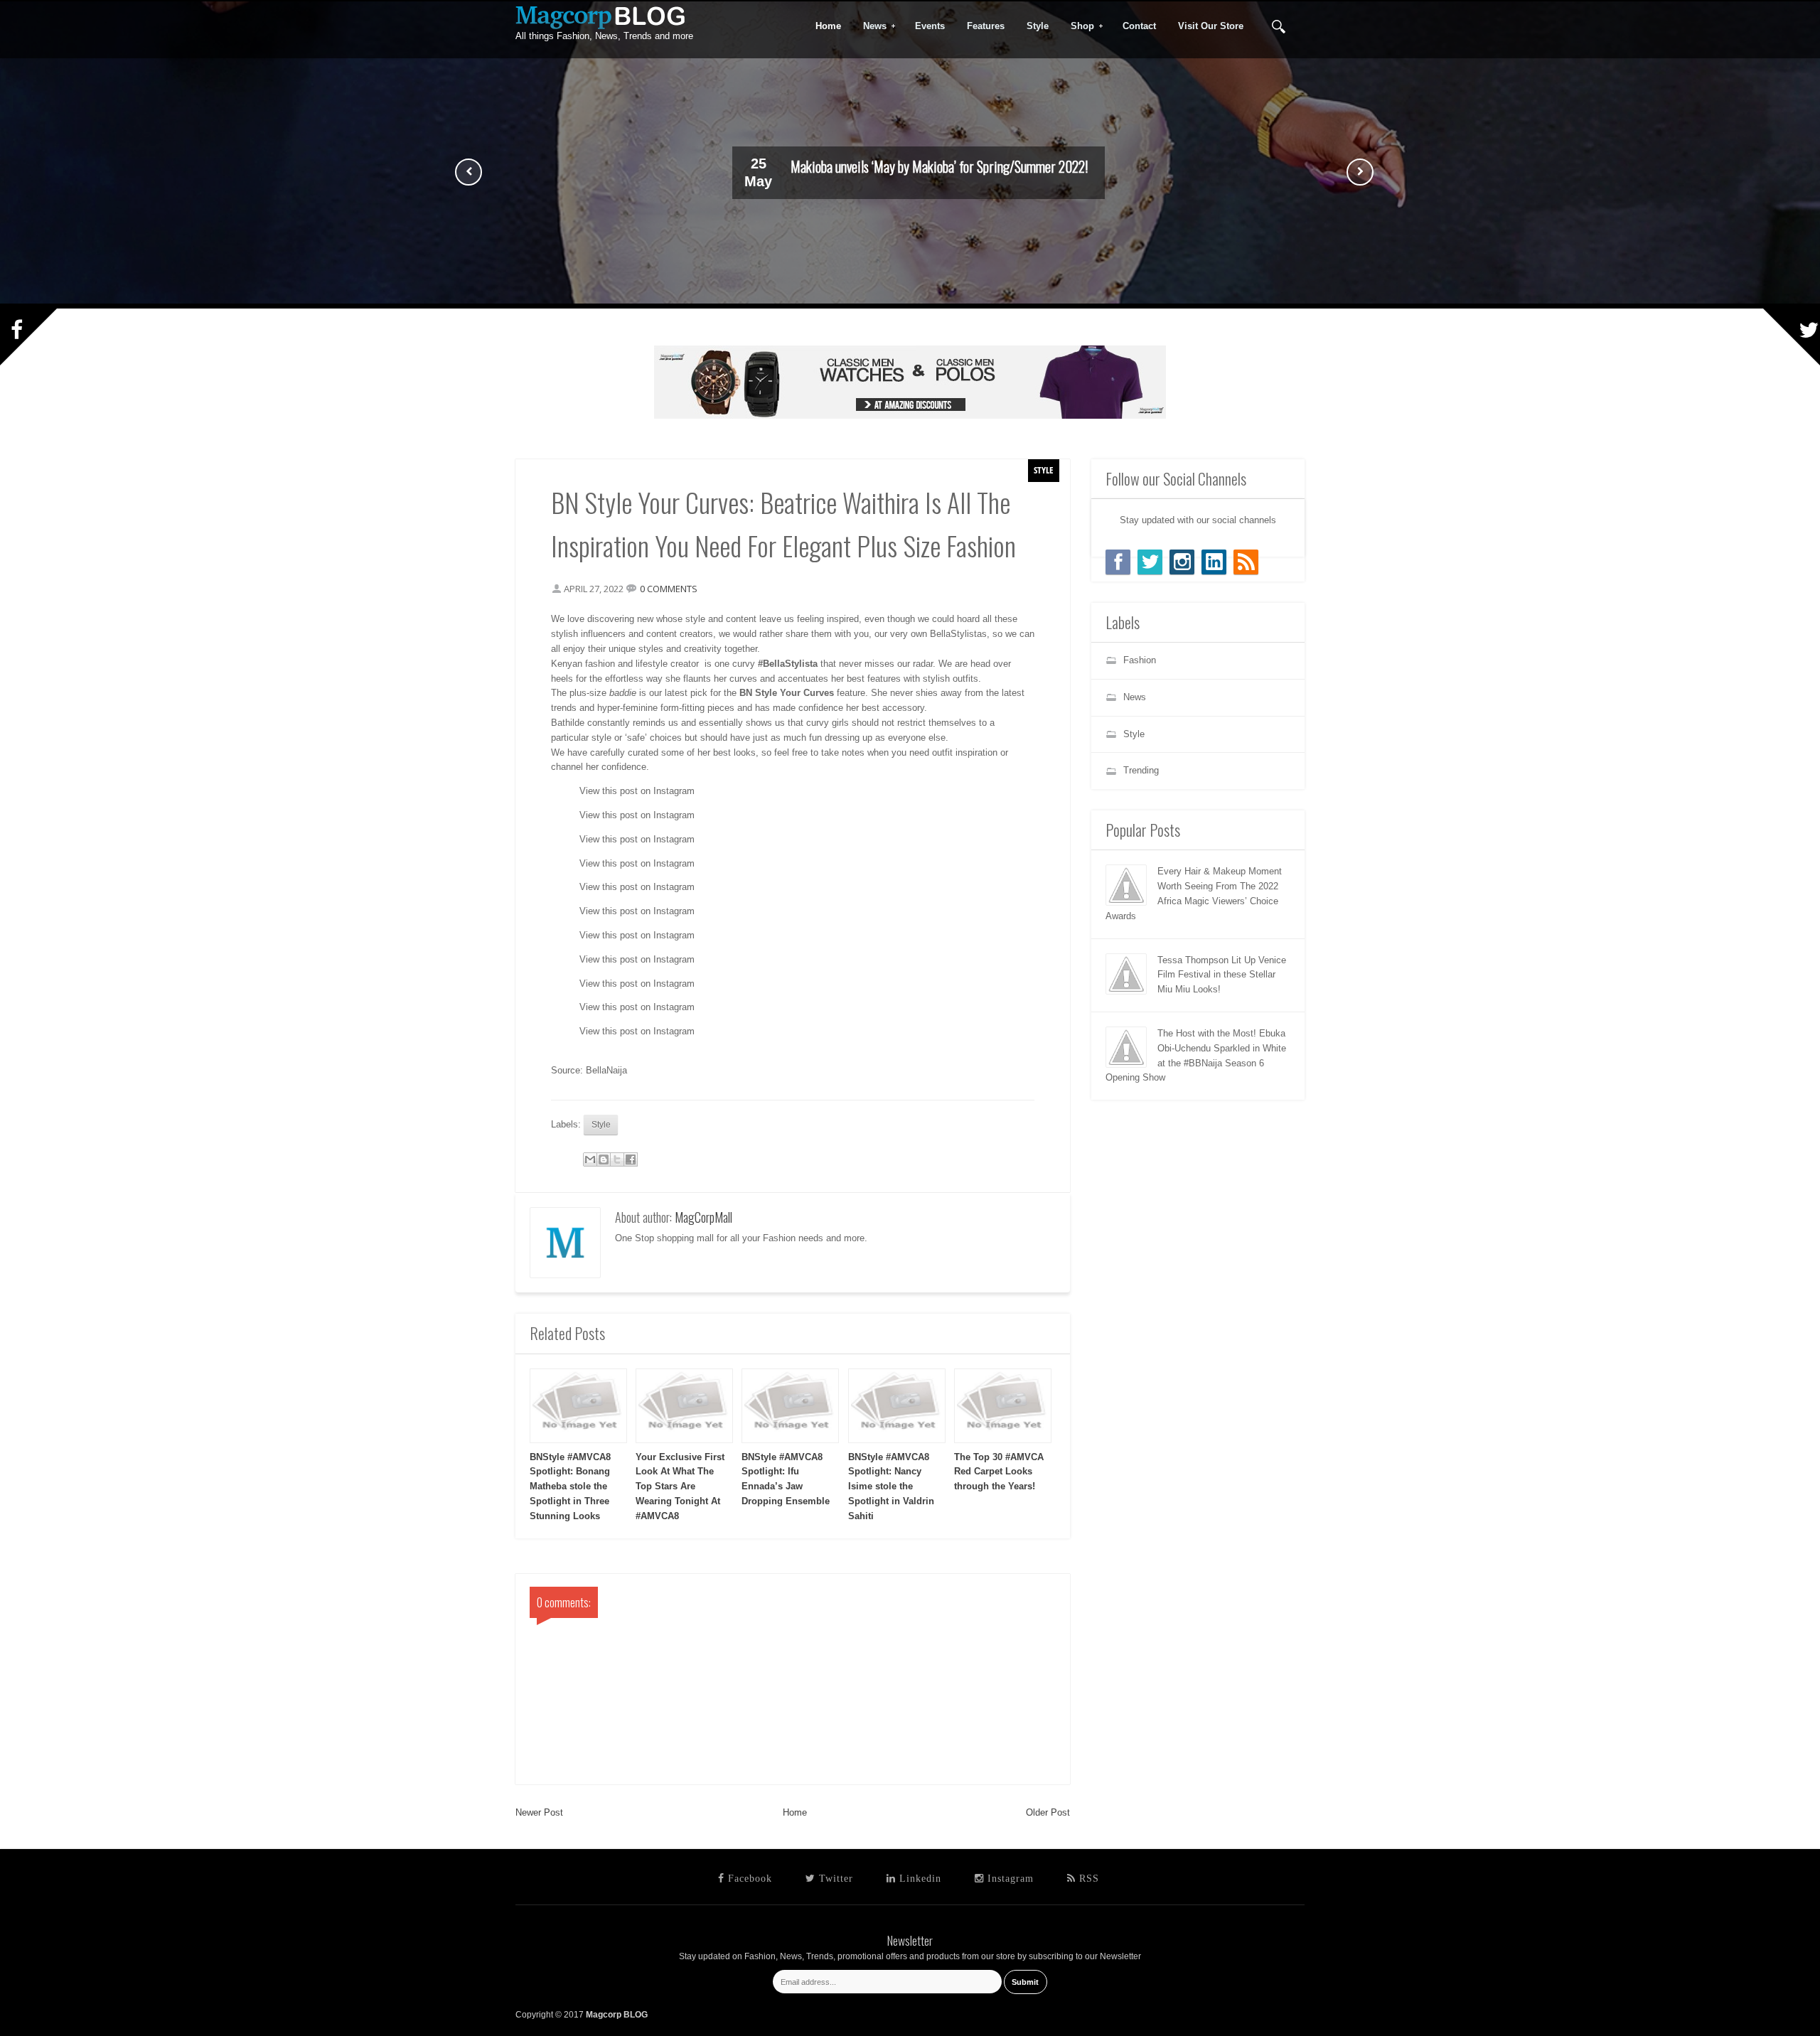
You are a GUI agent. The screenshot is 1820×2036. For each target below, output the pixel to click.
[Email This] (590, 1159)
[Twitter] (1150, 562)
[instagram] (1182, 562)
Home (795, 1812)
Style (1044, 470)
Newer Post (539, 1812)
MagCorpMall (703, 1217)
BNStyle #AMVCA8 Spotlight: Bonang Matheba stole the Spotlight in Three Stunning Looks (570, 1486)
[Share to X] (617, 1159)
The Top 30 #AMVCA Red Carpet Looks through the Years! (999, 1472)
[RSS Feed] (1246, 562)
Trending (1141, 770)
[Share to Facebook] (631, 1159)
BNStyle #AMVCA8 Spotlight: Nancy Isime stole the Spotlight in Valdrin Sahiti (891, 1486)
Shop (1078, 26)
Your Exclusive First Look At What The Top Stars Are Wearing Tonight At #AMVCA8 (680, 1486)
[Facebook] (1118, 562)
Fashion (1140, 660)
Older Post (1048, 1812)
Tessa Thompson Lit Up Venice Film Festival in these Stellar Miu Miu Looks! (1222, 975)
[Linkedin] (1214, 562)
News (870, 26)
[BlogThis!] (604, 1159)
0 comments (669, 589)
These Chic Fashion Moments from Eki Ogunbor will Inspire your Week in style (939, 168)
